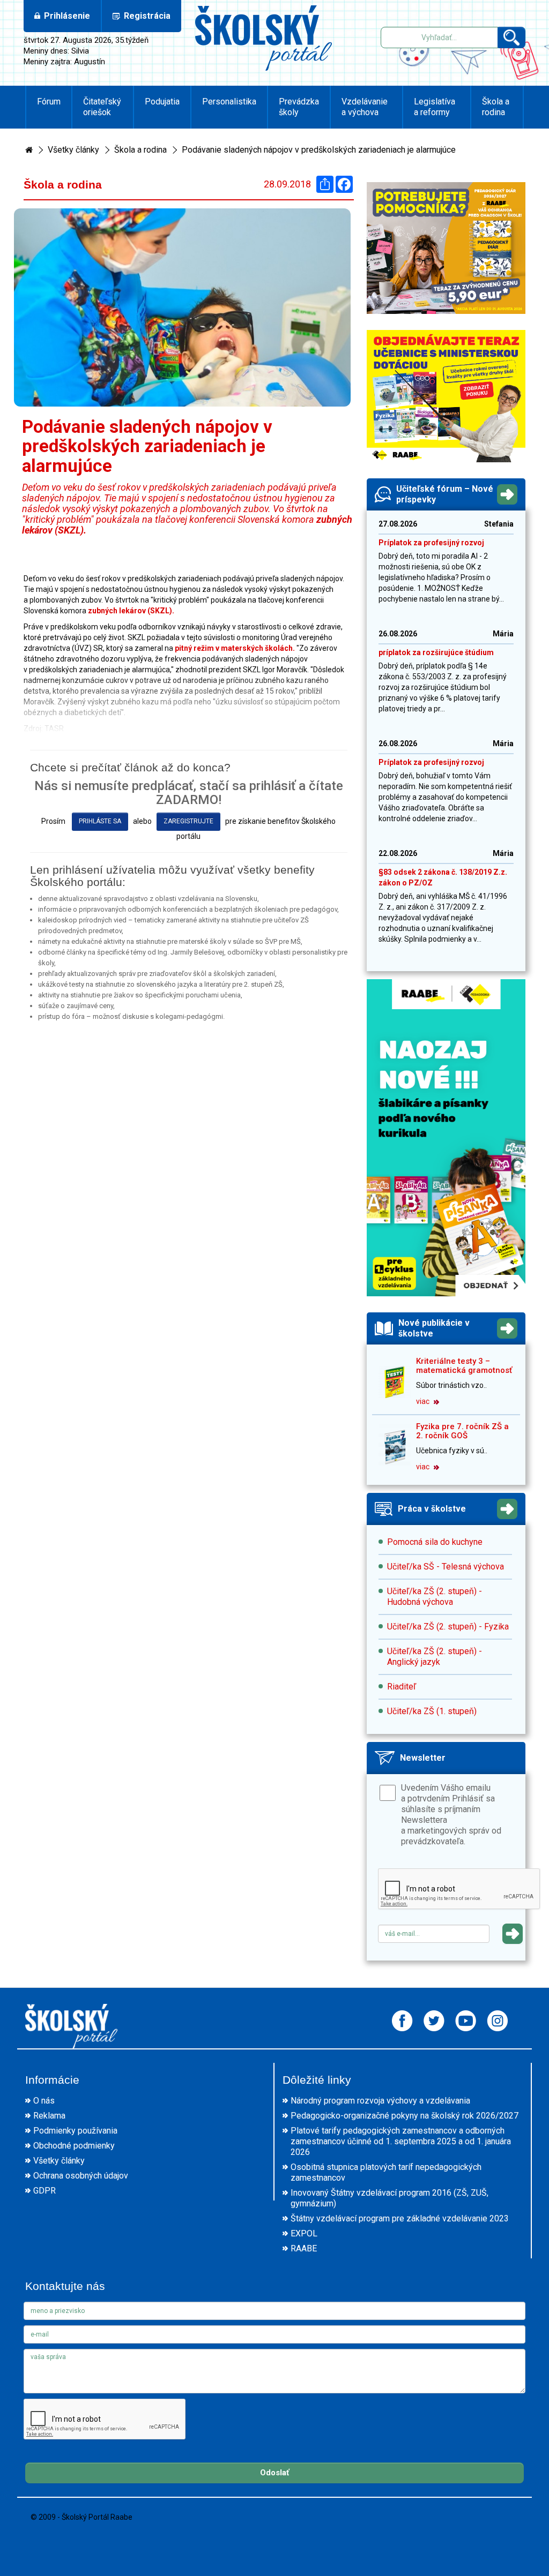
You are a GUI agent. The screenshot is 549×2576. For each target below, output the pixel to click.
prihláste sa (100, 821)
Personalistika (229, 102)
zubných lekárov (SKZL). (131, 611)
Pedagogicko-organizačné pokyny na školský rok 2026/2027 (405, 2116)
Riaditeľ (402, 1687)
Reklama (49, 2116)
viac (424, 1401)
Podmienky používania (75, 2131)
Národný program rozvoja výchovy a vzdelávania (380, 2101)
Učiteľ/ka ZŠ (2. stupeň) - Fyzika (448, 1627)
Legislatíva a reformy (435, 107)
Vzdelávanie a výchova (365, 107)
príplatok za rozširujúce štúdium (436, 652)
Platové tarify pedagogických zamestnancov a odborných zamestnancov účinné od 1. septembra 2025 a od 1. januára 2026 (401, 2141)
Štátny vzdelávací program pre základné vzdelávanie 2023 (400, 2218)
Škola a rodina (496, 107)
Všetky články (73, 150)
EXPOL (304, 2233)
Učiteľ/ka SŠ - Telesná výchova (446, 1567)
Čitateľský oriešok (102, 107)
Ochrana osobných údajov (81, 2176)
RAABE (304, 2248)
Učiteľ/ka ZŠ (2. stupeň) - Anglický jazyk (435, 1657)
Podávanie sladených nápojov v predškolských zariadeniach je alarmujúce (319, 150)
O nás (44, 2101)
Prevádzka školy (299, 107)
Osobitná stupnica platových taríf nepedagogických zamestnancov (386, 2172)
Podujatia (162, 102)
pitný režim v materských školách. (236, 648)
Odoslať (274, 2473)
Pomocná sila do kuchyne (435, 1542)
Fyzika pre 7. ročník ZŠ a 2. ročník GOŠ (462, 1431)
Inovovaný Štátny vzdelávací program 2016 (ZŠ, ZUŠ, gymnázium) (390, 2198)
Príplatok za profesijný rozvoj (431, 543)
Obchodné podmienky (74, 2146)
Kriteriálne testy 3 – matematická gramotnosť (464, 1366)
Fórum (49, 102)
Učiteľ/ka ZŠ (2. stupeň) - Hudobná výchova (435, 1597)
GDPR (44, 2191)
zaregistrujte (188, 821)
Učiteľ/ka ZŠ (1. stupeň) (432, 1711)
